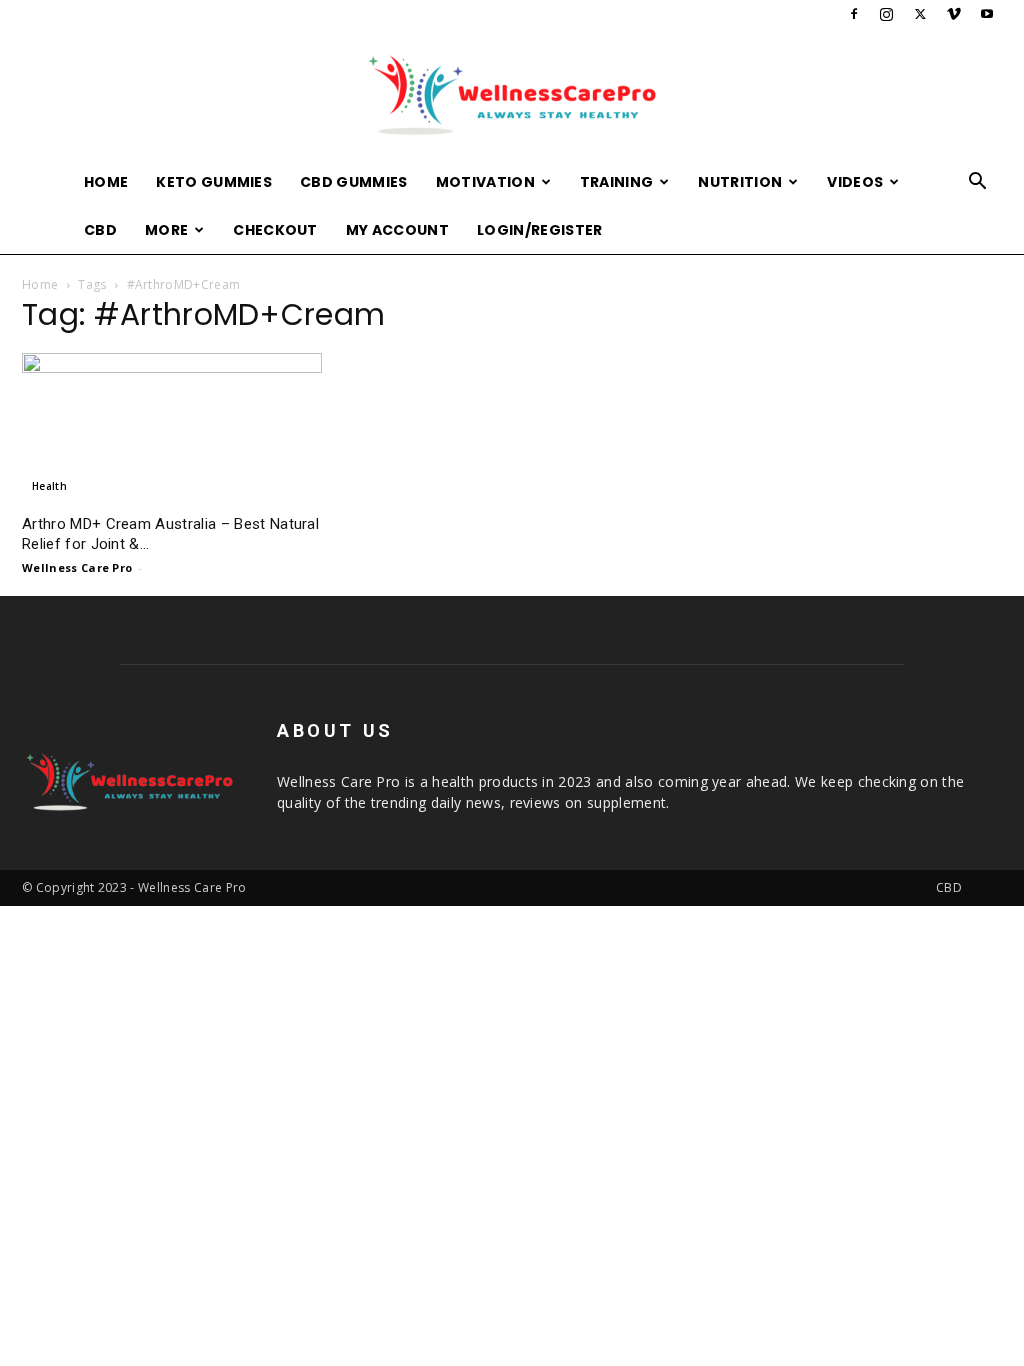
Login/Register (539, 230)
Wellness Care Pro (77, 567)
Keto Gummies (214, 182)
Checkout (275, 230)
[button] (978, 183)
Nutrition (740, 182)
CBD (100, 230)
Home (106, 182)
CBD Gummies (354, 182)
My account (397, 230)
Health (49, 486)
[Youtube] (987, 14)
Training (617, 182)
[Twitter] (920, 14)
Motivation (485, 182)
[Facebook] (854, 14)
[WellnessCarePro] (512, 94)
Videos (855, 182)
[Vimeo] (954, 14)
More (166, 230)
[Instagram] (887, 14)
